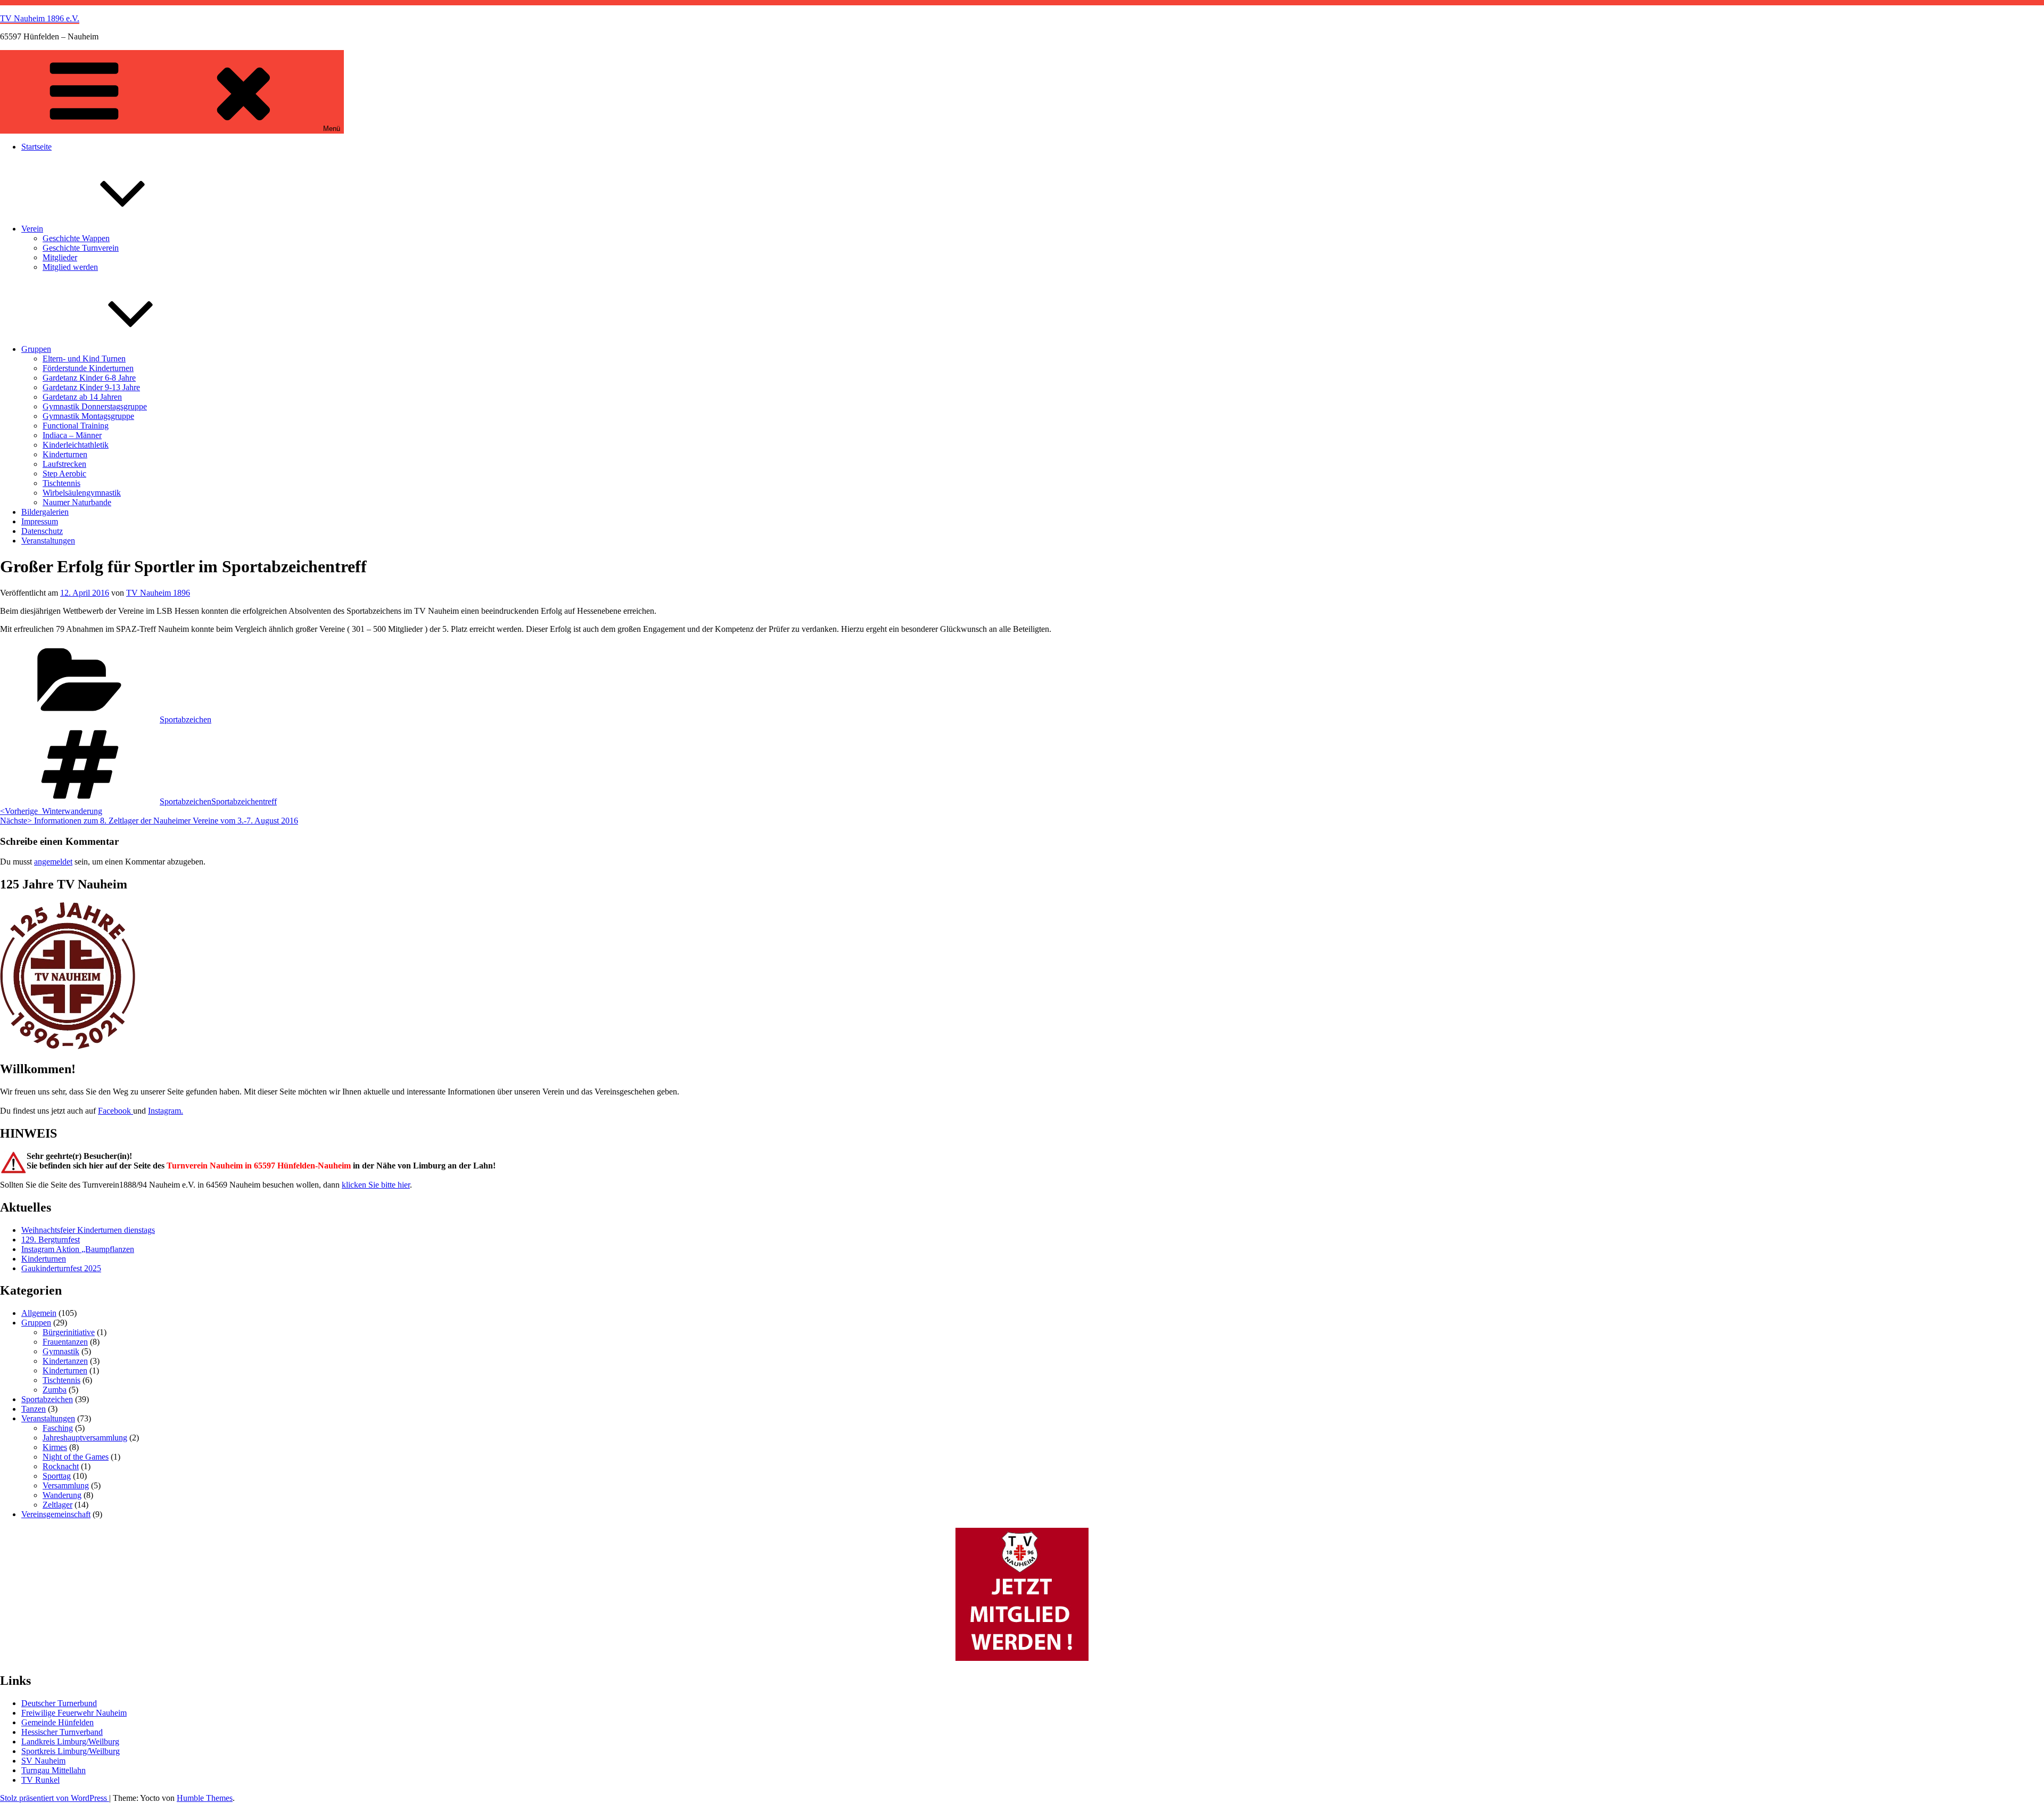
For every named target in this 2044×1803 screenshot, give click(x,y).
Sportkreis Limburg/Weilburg (71, 1751)
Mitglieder (60, 257)
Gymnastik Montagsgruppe (88, 416)
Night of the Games (76, 1457)
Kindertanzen (65, 1361)
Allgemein (39, 1313)
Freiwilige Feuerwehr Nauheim (74, 1713)
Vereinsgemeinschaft (56, 1514)
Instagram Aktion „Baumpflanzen (78, 1249)
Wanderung (62, 1495)
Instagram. (166, 1111)
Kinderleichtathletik (76, 445)
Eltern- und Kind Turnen (84, 359)
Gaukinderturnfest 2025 (61, 1268)
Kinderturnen (65, 454)
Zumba (55, 1390)
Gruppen (36, 349)
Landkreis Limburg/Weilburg (70, 1742)
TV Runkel (40, 1780)
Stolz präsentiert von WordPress (55, 1798)
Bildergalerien (45, 512)
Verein (32, 229)
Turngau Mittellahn (53, 1770)
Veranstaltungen (48, 541)
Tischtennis (61, 483)
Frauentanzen (65, 1342)
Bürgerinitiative (69, 1332)
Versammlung (66, 1485)
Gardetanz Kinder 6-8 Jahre (89, 378)
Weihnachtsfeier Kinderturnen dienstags (88, 1230)
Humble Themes (205, 1798)
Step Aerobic (64, 474)
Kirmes (55, 1447)
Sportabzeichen (186, 719)
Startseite (36, 147)
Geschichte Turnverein (81, 248)
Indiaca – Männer (72, 435)
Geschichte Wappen (76, 238)
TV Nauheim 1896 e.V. (40, 18)
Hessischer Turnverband (62, 1732)
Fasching (58, 1428)
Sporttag (57, 1476)
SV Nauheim (43, 1761)
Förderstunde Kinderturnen (88, 368)
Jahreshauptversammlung (85, 1438)
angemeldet (53, 862)
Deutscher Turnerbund (59, 1703)
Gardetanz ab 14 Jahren (82, 397)
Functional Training (76, 426)
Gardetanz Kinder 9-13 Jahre (91, 387)
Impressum (40, 521)
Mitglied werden (70, 267)
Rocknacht (61, 1466)
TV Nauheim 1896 (158, 593)
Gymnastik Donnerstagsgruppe (95, 406)
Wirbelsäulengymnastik (82, 493)
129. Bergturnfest (51, 1240)
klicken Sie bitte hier (376, 1185)
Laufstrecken (64, 464)
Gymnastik (61, 1351)
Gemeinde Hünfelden (57, 1722)
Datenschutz (42, 531)
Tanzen (34, 1409)
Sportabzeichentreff (244, 801)
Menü (332, 129)
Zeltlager (57, 1505)
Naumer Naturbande (77, 502)
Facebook (116, 1111)
